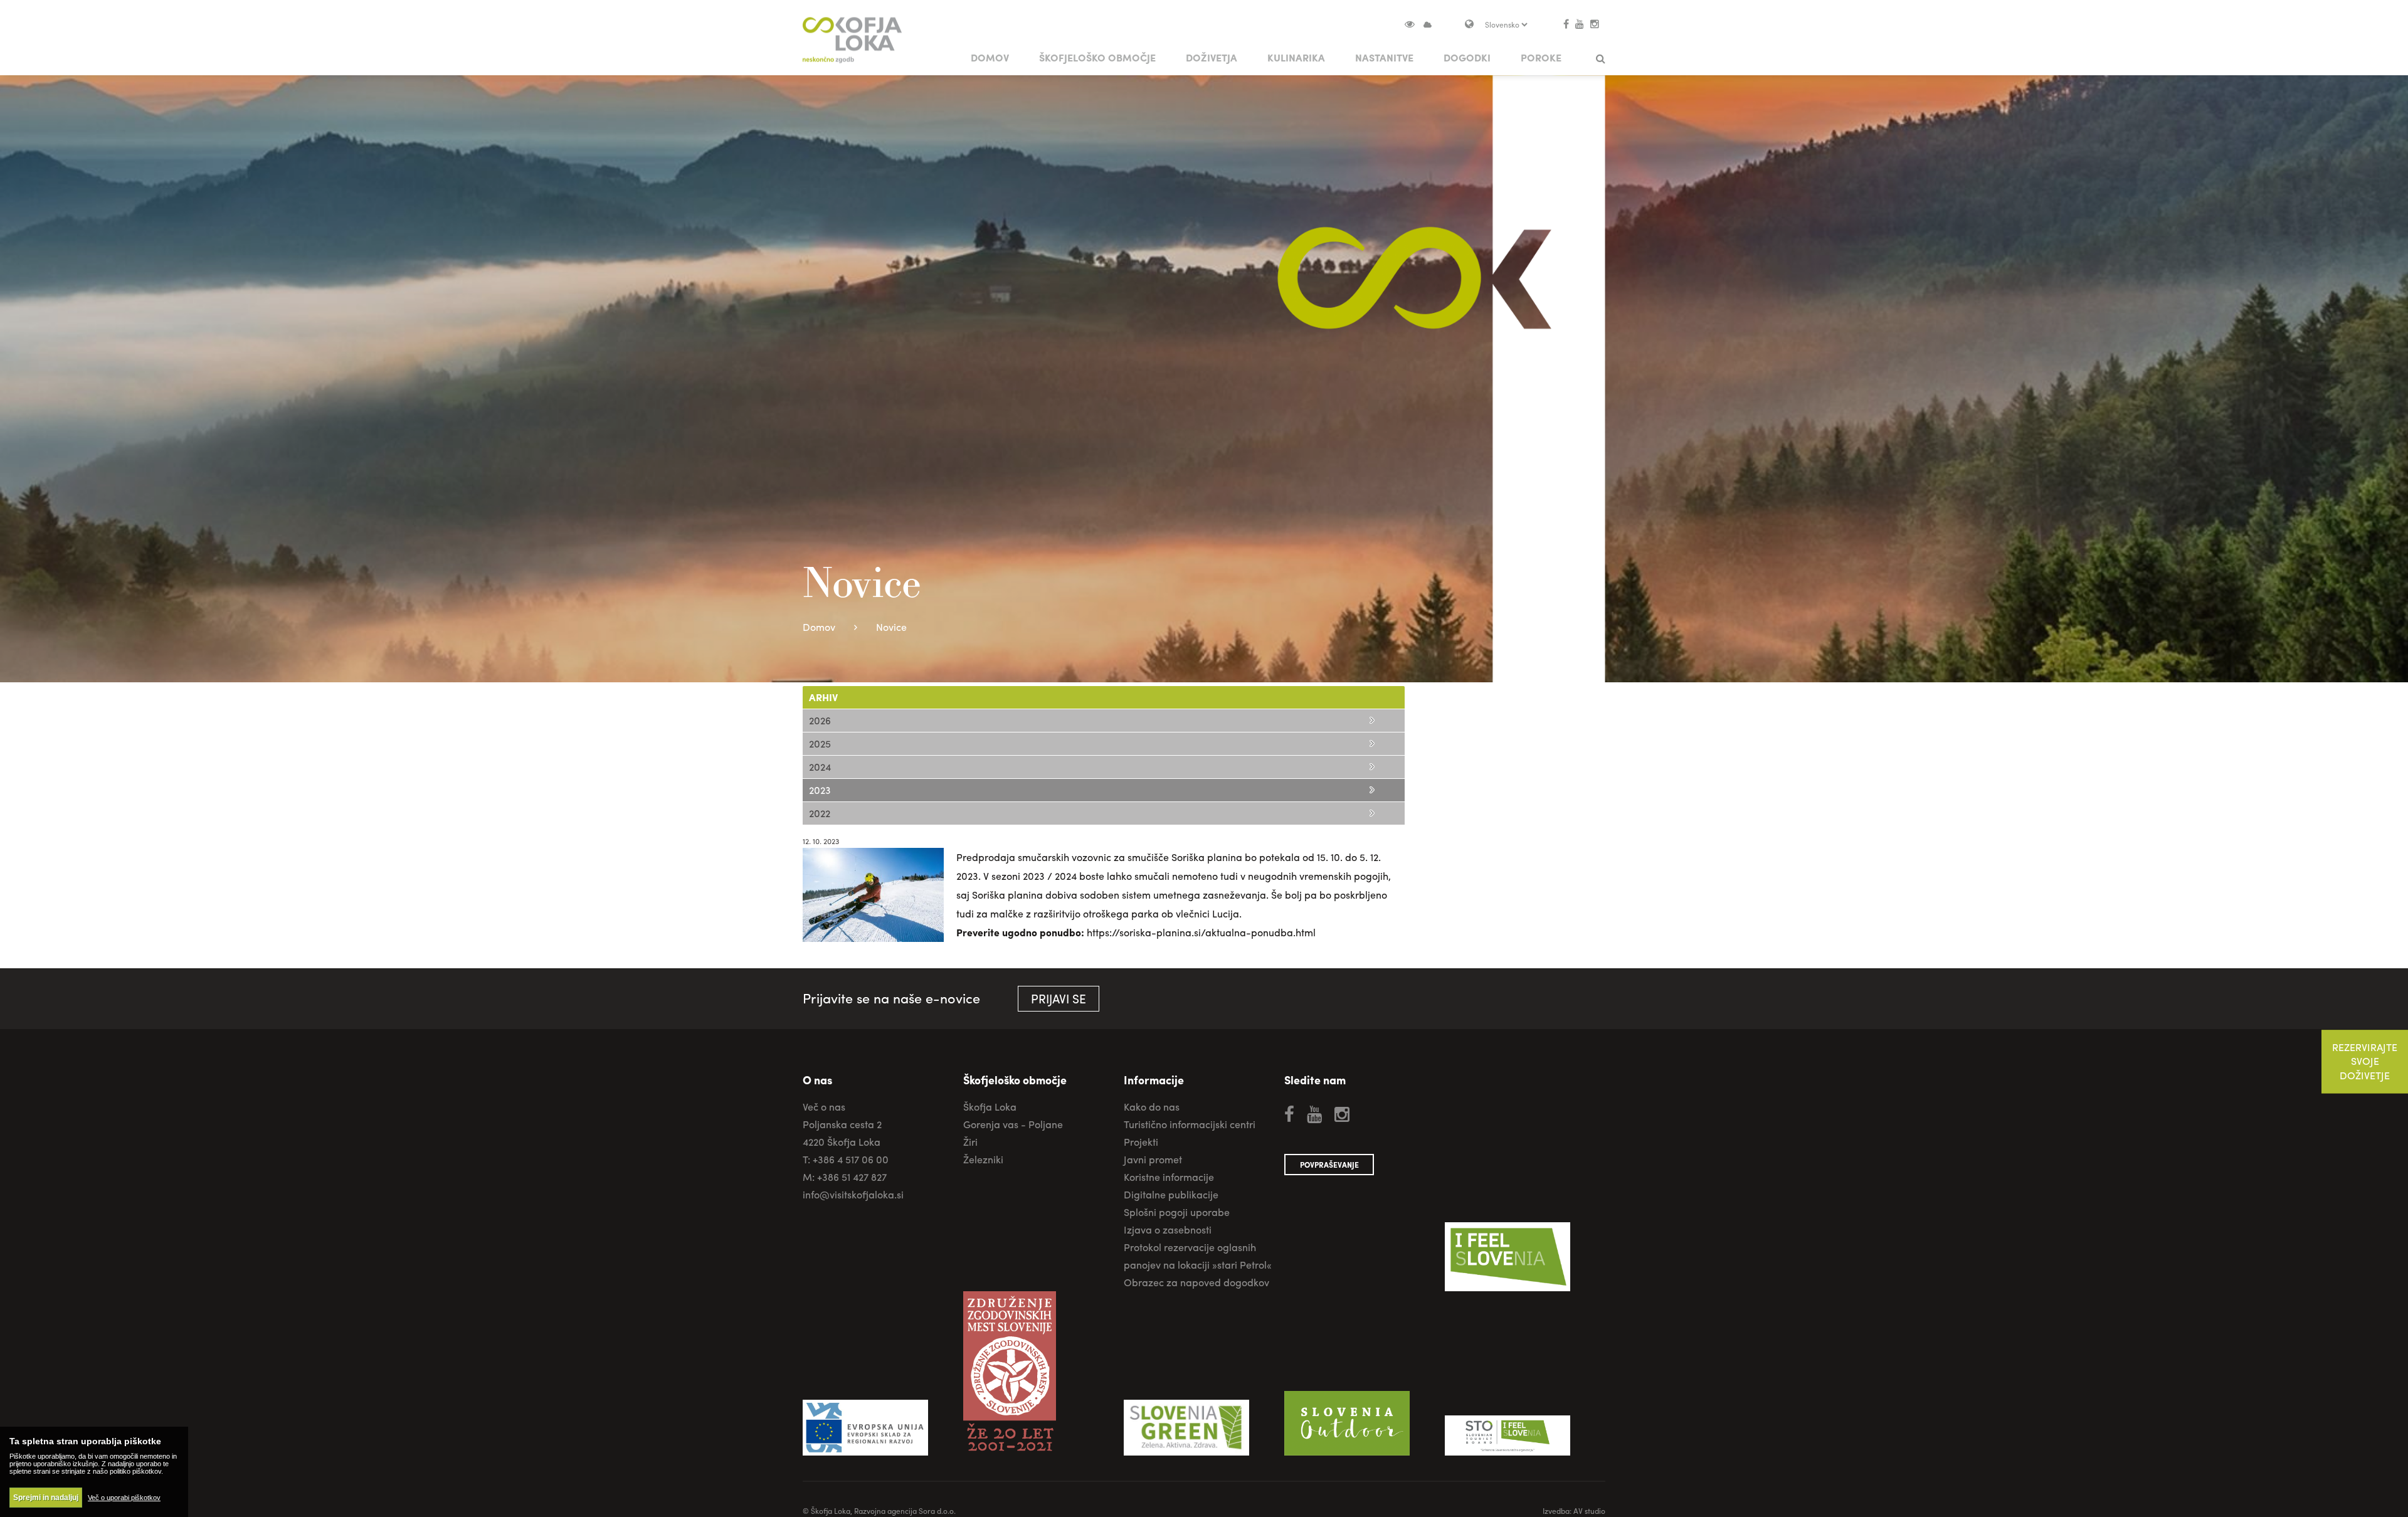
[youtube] (1580, 24)
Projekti (1141, 1142)
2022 (820, 813)
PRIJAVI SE (1059, 998)
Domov (990, 57)
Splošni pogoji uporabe (1177, 1212)
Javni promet (1153, 1159)
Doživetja (1212, 57)
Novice (891, 627)
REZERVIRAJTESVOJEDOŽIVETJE (2365, 1062)
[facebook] (1566, 24)
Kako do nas (1152, 1107)
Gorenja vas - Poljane (1013, 1124)
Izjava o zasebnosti (1168, 1229)
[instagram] (1595, 24)
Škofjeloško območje (1097, 57)
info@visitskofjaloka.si (853, 1194)
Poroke (1541, 57)
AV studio (1589, 1511)
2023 (820, 790)
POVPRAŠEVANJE (1329, 1165)
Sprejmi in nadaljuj (46, 1498)
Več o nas (824, 1107)
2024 (820, 767)
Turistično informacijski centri (1190, 1124)
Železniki (983, 1159)
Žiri (970, 1142)
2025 (820, 743)
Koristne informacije (1169, 1177)
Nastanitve (1384, 57)
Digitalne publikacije (1171, 1194)
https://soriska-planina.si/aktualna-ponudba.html (1201, 932)
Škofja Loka (990, 1107)
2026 (820, 720)
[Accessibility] (1415, 24)
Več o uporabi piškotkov (124, 1498)
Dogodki (1467, 57)
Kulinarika (1296, 57)
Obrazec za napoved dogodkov (1196, 1282)
